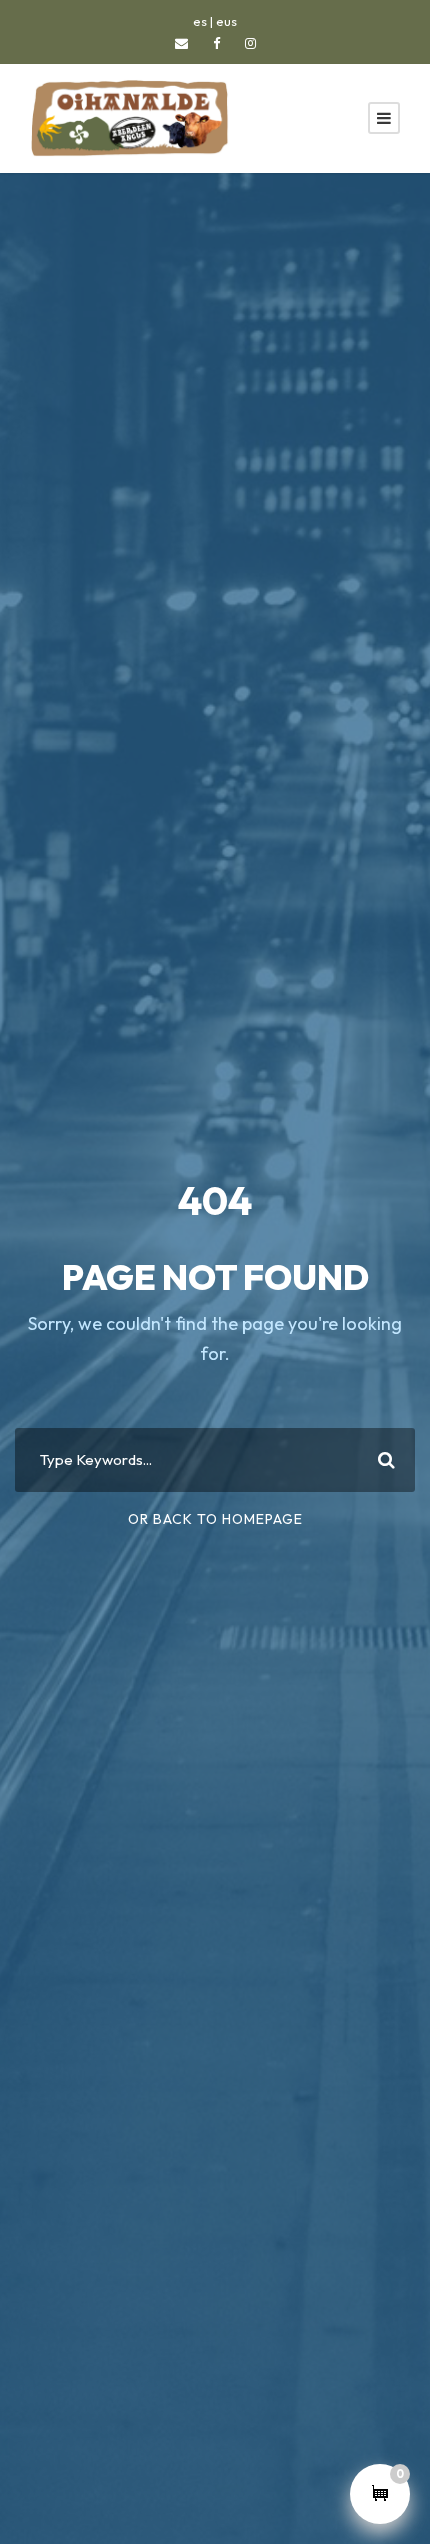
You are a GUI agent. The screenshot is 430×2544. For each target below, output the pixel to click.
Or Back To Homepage (215, 1519)
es (200, 21)
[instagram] (250, 43)
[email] (181, 43)
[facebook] (216, 43)
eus (226, 21)
